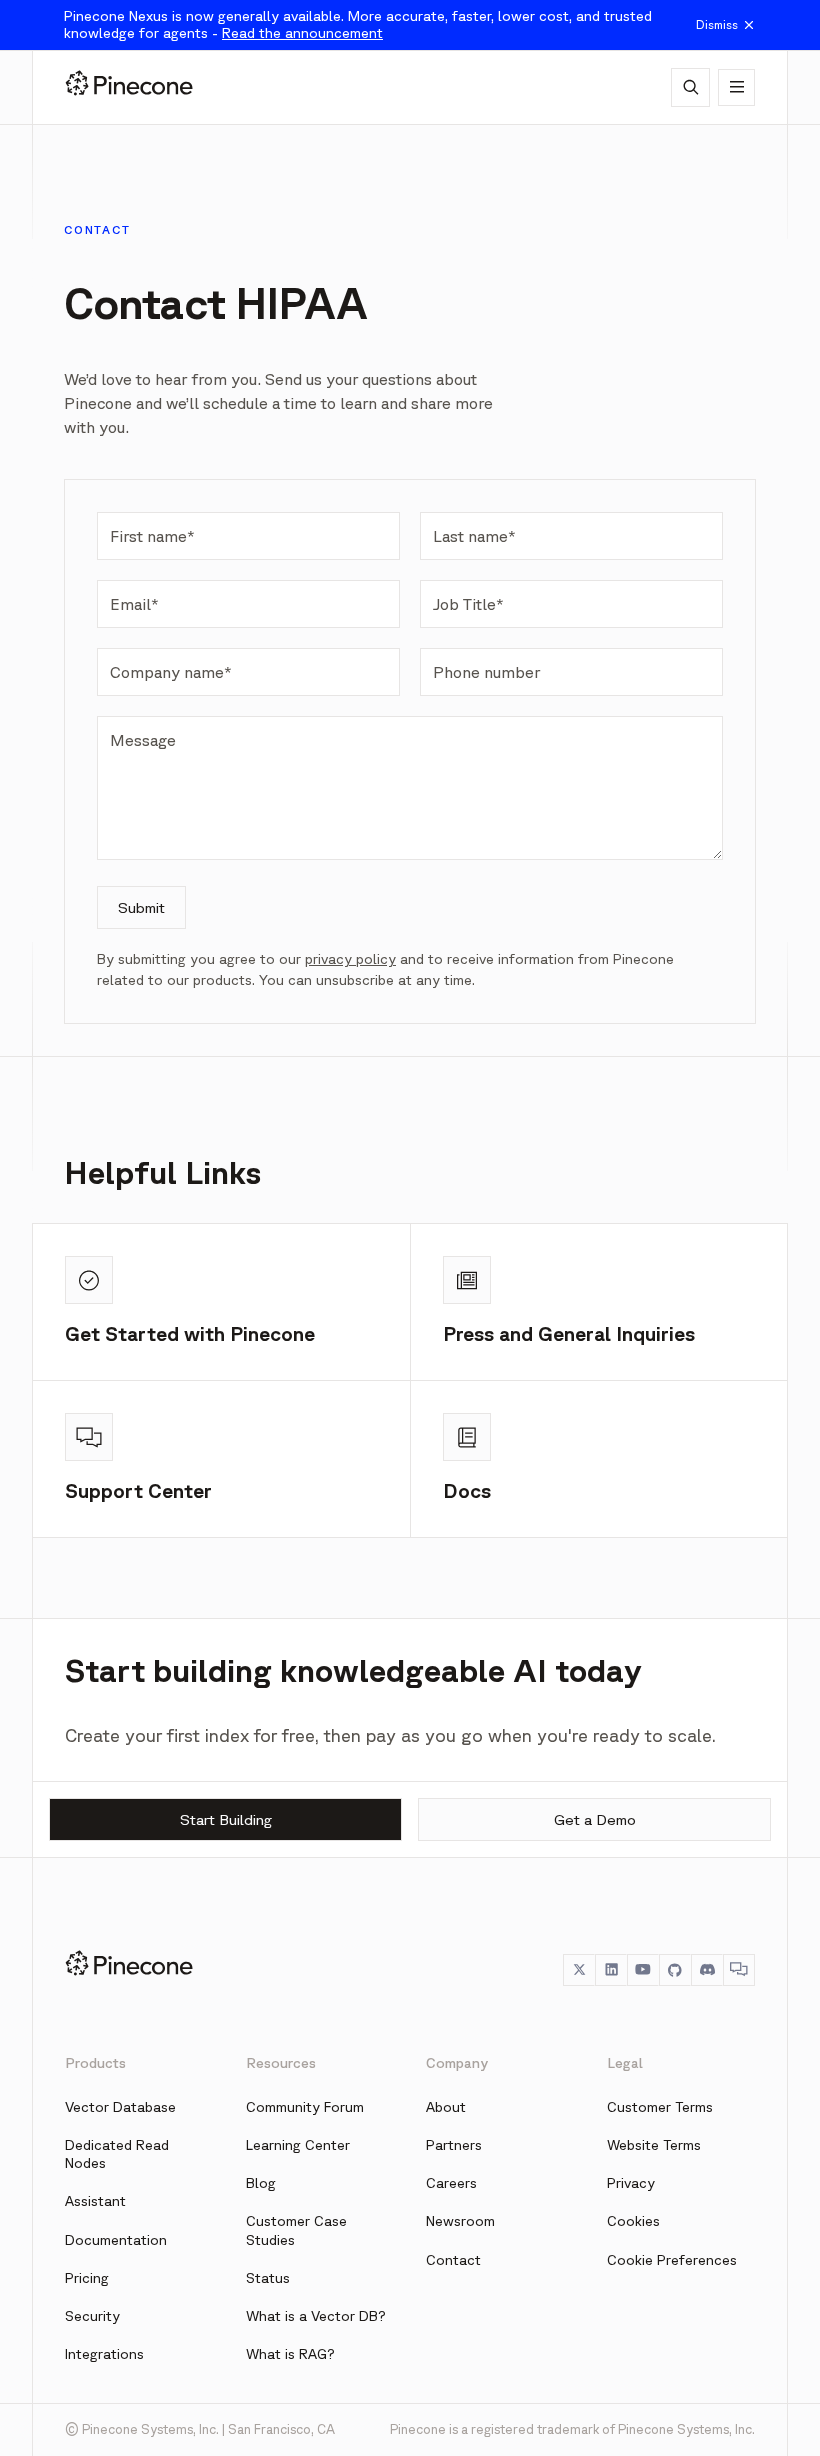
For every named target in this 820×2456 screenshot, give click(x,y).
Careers (451, 2183)
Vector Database (120, 2107)
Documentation (116, 2240)
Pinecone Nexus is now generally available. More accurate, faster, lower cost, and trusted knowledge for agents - (358, 24)
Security (92, 2316)
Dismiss (717, 24)
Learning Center (298, 2145)
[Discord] (707, 1970)
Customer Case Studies (296, 2230)
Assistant (95, 2201)
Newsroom (460, 2221)
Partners (454, 2145)
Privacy (631, 2183)
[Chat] (739, 1970)
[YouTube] (643, 1970)
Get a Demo (595, 1819)
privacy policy (350, 959)
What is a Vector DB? (316, 2316)
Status (268, 2278)
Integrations (104, 2354)
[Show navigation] (736, 87)
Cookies (633, 2221)
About (446, 2107)
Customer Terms (660, 2107)
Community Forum (305, 2107)
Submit (141, 907)
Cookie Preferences (672, 2260)
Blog (261, 2183)
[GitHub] (675, 1970)
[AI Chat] (690, 87)
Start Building (226, 1819)
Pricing (87, 2278)
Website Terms (654, 2145)
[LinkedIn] (611, 1970)
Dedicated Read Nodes (117, 2154)
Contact (453, 2260)
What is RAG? (290, 2354)
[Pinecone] (129, 87)
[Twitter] (579, 1970)
